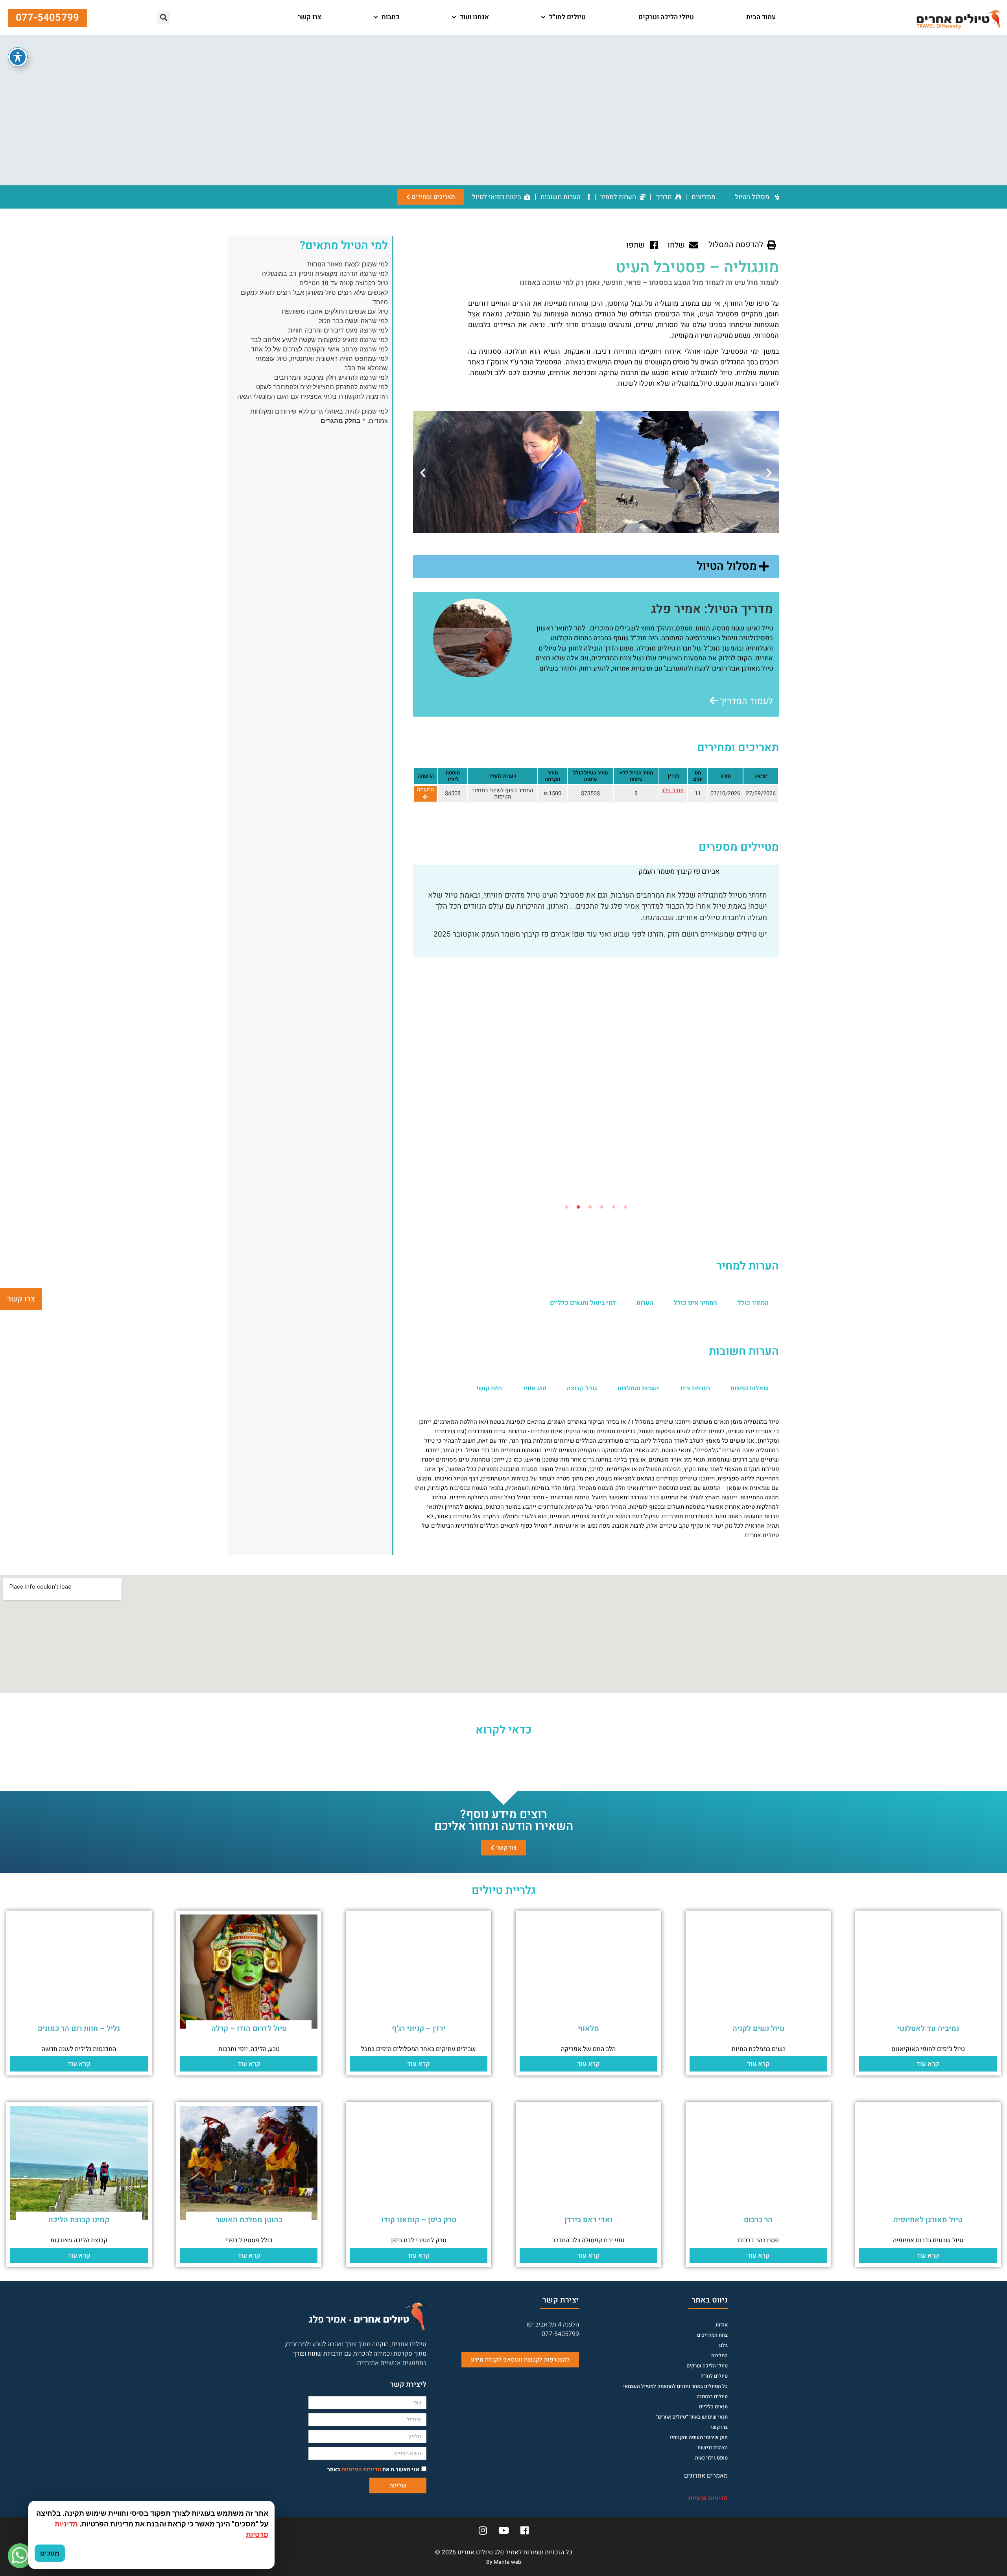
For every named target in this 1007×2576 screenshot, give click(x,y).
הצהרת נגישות (713, 2448)
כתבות (390, 17)
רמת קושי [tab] (489, 1388)
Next (407, 1033)
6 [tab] (566, 1207)
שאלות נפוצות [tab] (750, 1388)
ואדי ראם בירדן (588, 2220)
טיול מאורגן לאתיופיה (928, 2220)
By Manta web (504, 2562)
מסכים (50, 2553)
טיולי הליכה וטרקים (666, 17)
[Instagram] (483, 2530)
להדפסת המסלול (736, 245)
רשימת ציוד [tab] (695, 1388)
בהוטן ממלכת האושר (249, 2220)
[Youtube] (503, 2530)
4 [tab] (590, 1207)
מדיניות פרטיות (708, 2498)
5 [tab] (578, 1207)
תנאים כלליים (713, 2407)
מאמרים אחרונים (706, 2476)
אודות (722, 2325)
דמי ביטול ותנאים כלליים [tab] (583, 1303)
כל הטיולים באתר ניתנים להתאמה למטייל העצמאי (675, 2386)
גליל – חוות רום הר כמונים (79, 2029)
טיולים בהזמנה (712, 2396)
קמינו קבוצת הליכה (79, 2220)
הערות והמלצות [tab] (638, 1388)
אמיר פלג (673, 790)
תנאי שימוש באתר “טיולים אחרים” (692, 2417)
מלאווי (588, 2029)
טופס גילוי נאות (711, 2458)
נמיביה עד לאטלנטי (928, 2029)
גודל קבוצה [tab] (582, 1388)
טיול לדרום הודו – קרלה (249, 2029)
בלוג (723, 2345)
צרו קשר (310, 17)
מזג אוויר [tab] (534, 1388)
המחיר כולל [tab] (753, 1303)
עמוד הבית (761, 17)
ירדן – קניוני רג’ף (419, 2029)
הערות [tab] (645, 1303)
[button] (265, 18)
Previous (785, 1033)
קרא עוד (928, 2064)
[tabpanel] (596, 929)
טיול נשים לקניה (758, 2029)
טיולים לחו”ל (567, 17)
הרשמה (425, 790)
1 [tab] (625, 1207)
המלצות (719, 2355)
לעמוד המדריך (745, 701)
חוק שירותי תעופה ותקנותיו (699, 2437)
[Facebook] (524, 2530)
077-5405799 (560, 2334)
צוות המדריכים (712, 2335)
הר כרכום (758, 2220)
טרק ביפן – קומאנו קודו (419, 2220)
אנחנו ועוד (474, 17)
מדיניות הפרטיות (361, 2470)
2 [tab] (614, 1207)
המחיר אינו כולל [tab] (695, 1303)
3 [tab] (602, 1207)
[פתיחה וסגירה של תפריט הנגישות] (18, 57)
